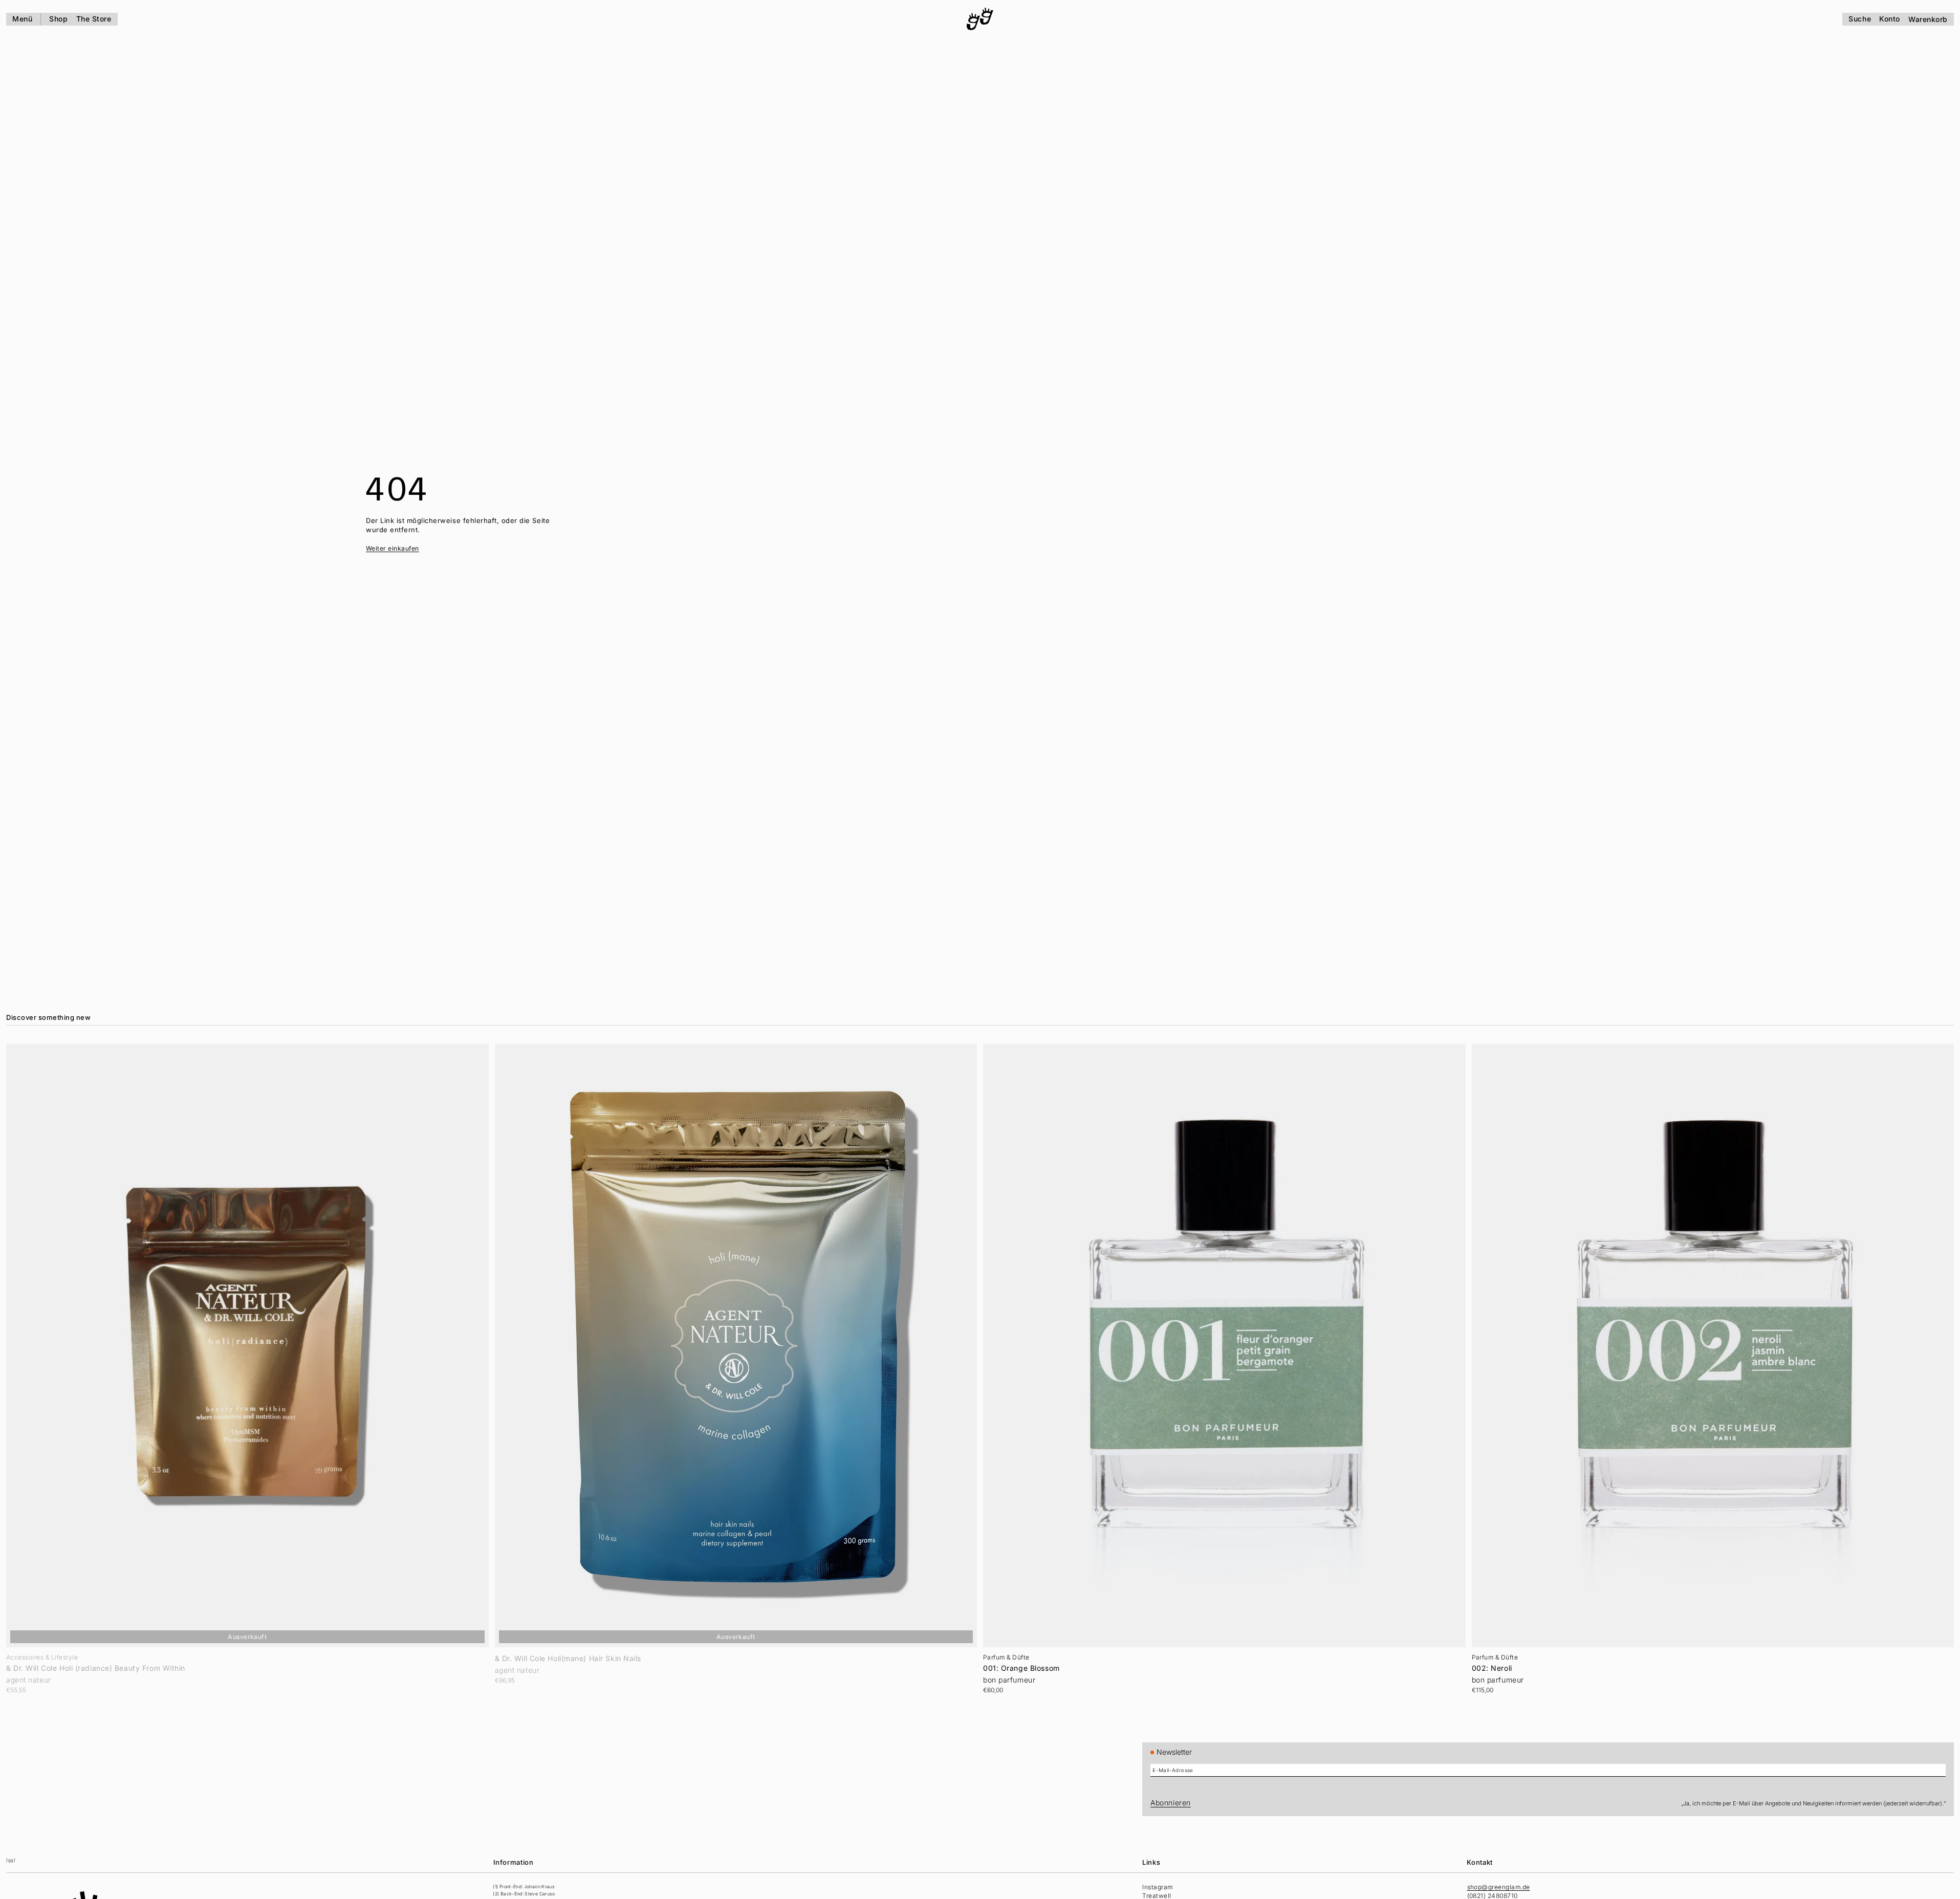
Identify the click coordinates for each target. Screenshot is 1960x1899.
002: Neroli (1492, 1668)
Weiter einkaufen (393, 548)
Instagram (1157, 1887)
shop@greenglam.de (1499, 1887)
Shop (58, 19)
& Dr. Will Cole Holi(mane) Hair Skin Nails (568, 1658)
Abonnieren (1171, 1803)
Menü (22, 19)
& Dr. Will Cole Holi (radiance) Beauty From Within (96, 1668)
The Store (94, 19)
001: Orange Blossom (1021, 1668)
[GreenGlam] (980, 19)
